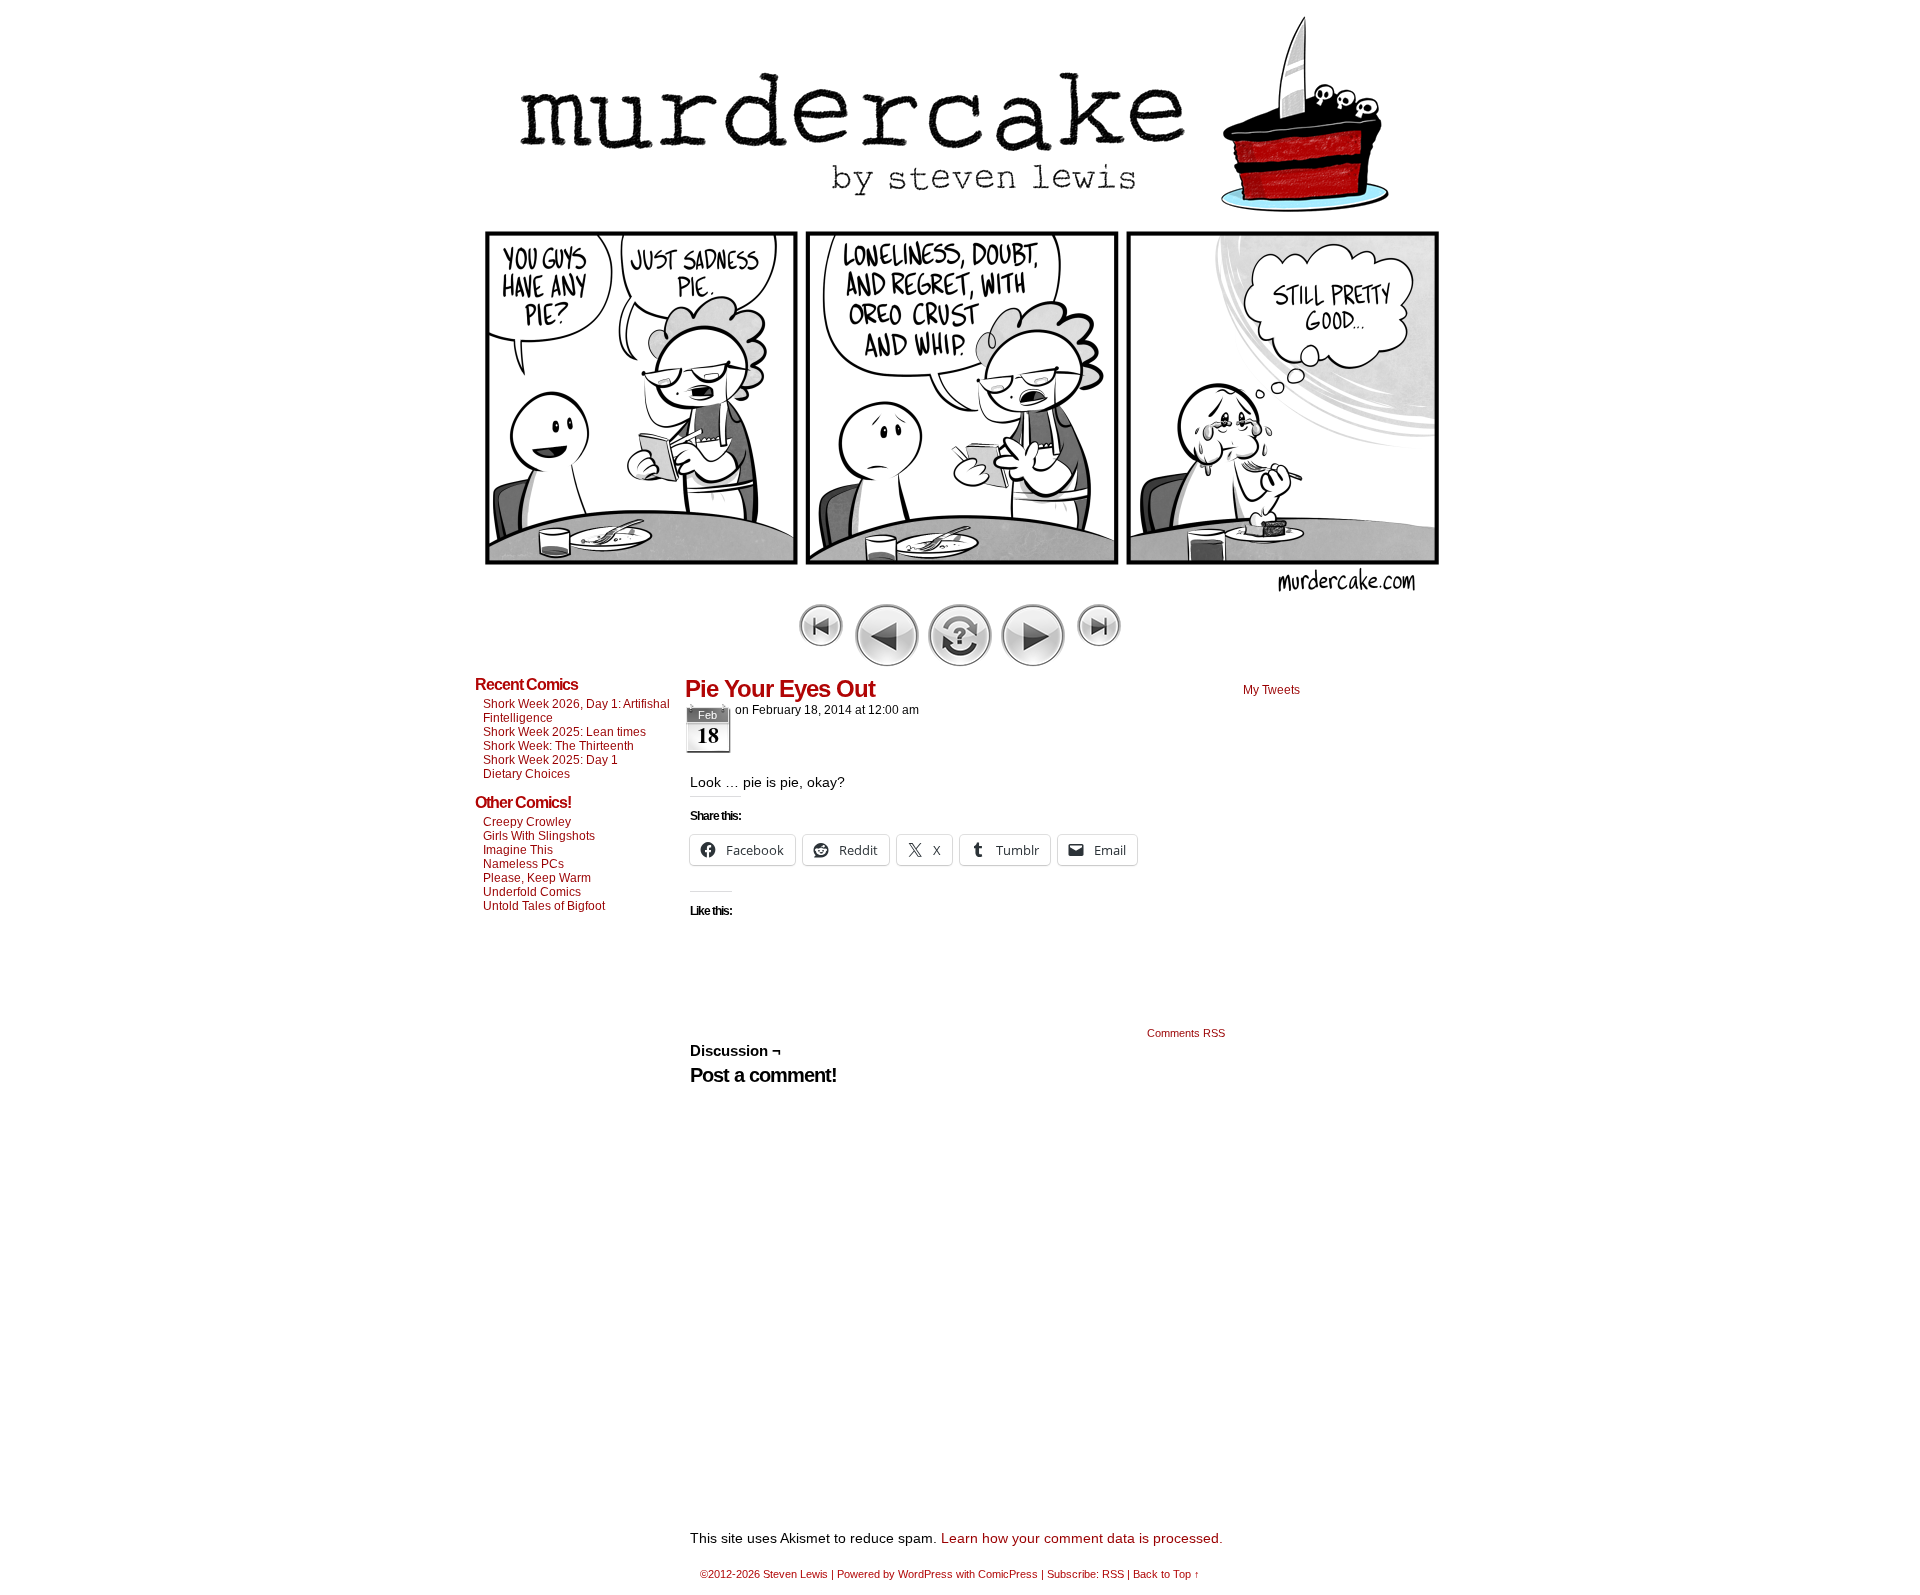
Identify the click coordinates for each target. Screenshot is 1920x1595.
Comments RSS (1186, 1033)
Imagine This (518, 850)
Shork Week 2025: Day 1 (550, 760)
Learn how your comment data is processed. (1082, 1538)
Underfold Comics (532, 892)
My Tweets (1271, 690)
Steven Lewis (795, 1574)
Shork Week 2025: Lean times (564, 732)
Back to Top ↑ (1166, 1574)
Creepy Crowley (527, 822)
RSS (1113, 1574)
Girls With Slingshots (539, 836)
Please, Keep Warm (537, 878)
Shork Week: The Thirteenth (558, 746)
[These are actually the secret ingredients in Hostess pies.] (960, 594)
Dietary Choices (526, 774)
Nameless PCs (523, 864)
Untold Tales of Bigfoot (544, 906)
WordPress (925, 1574)
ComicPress (1008, 1574)
